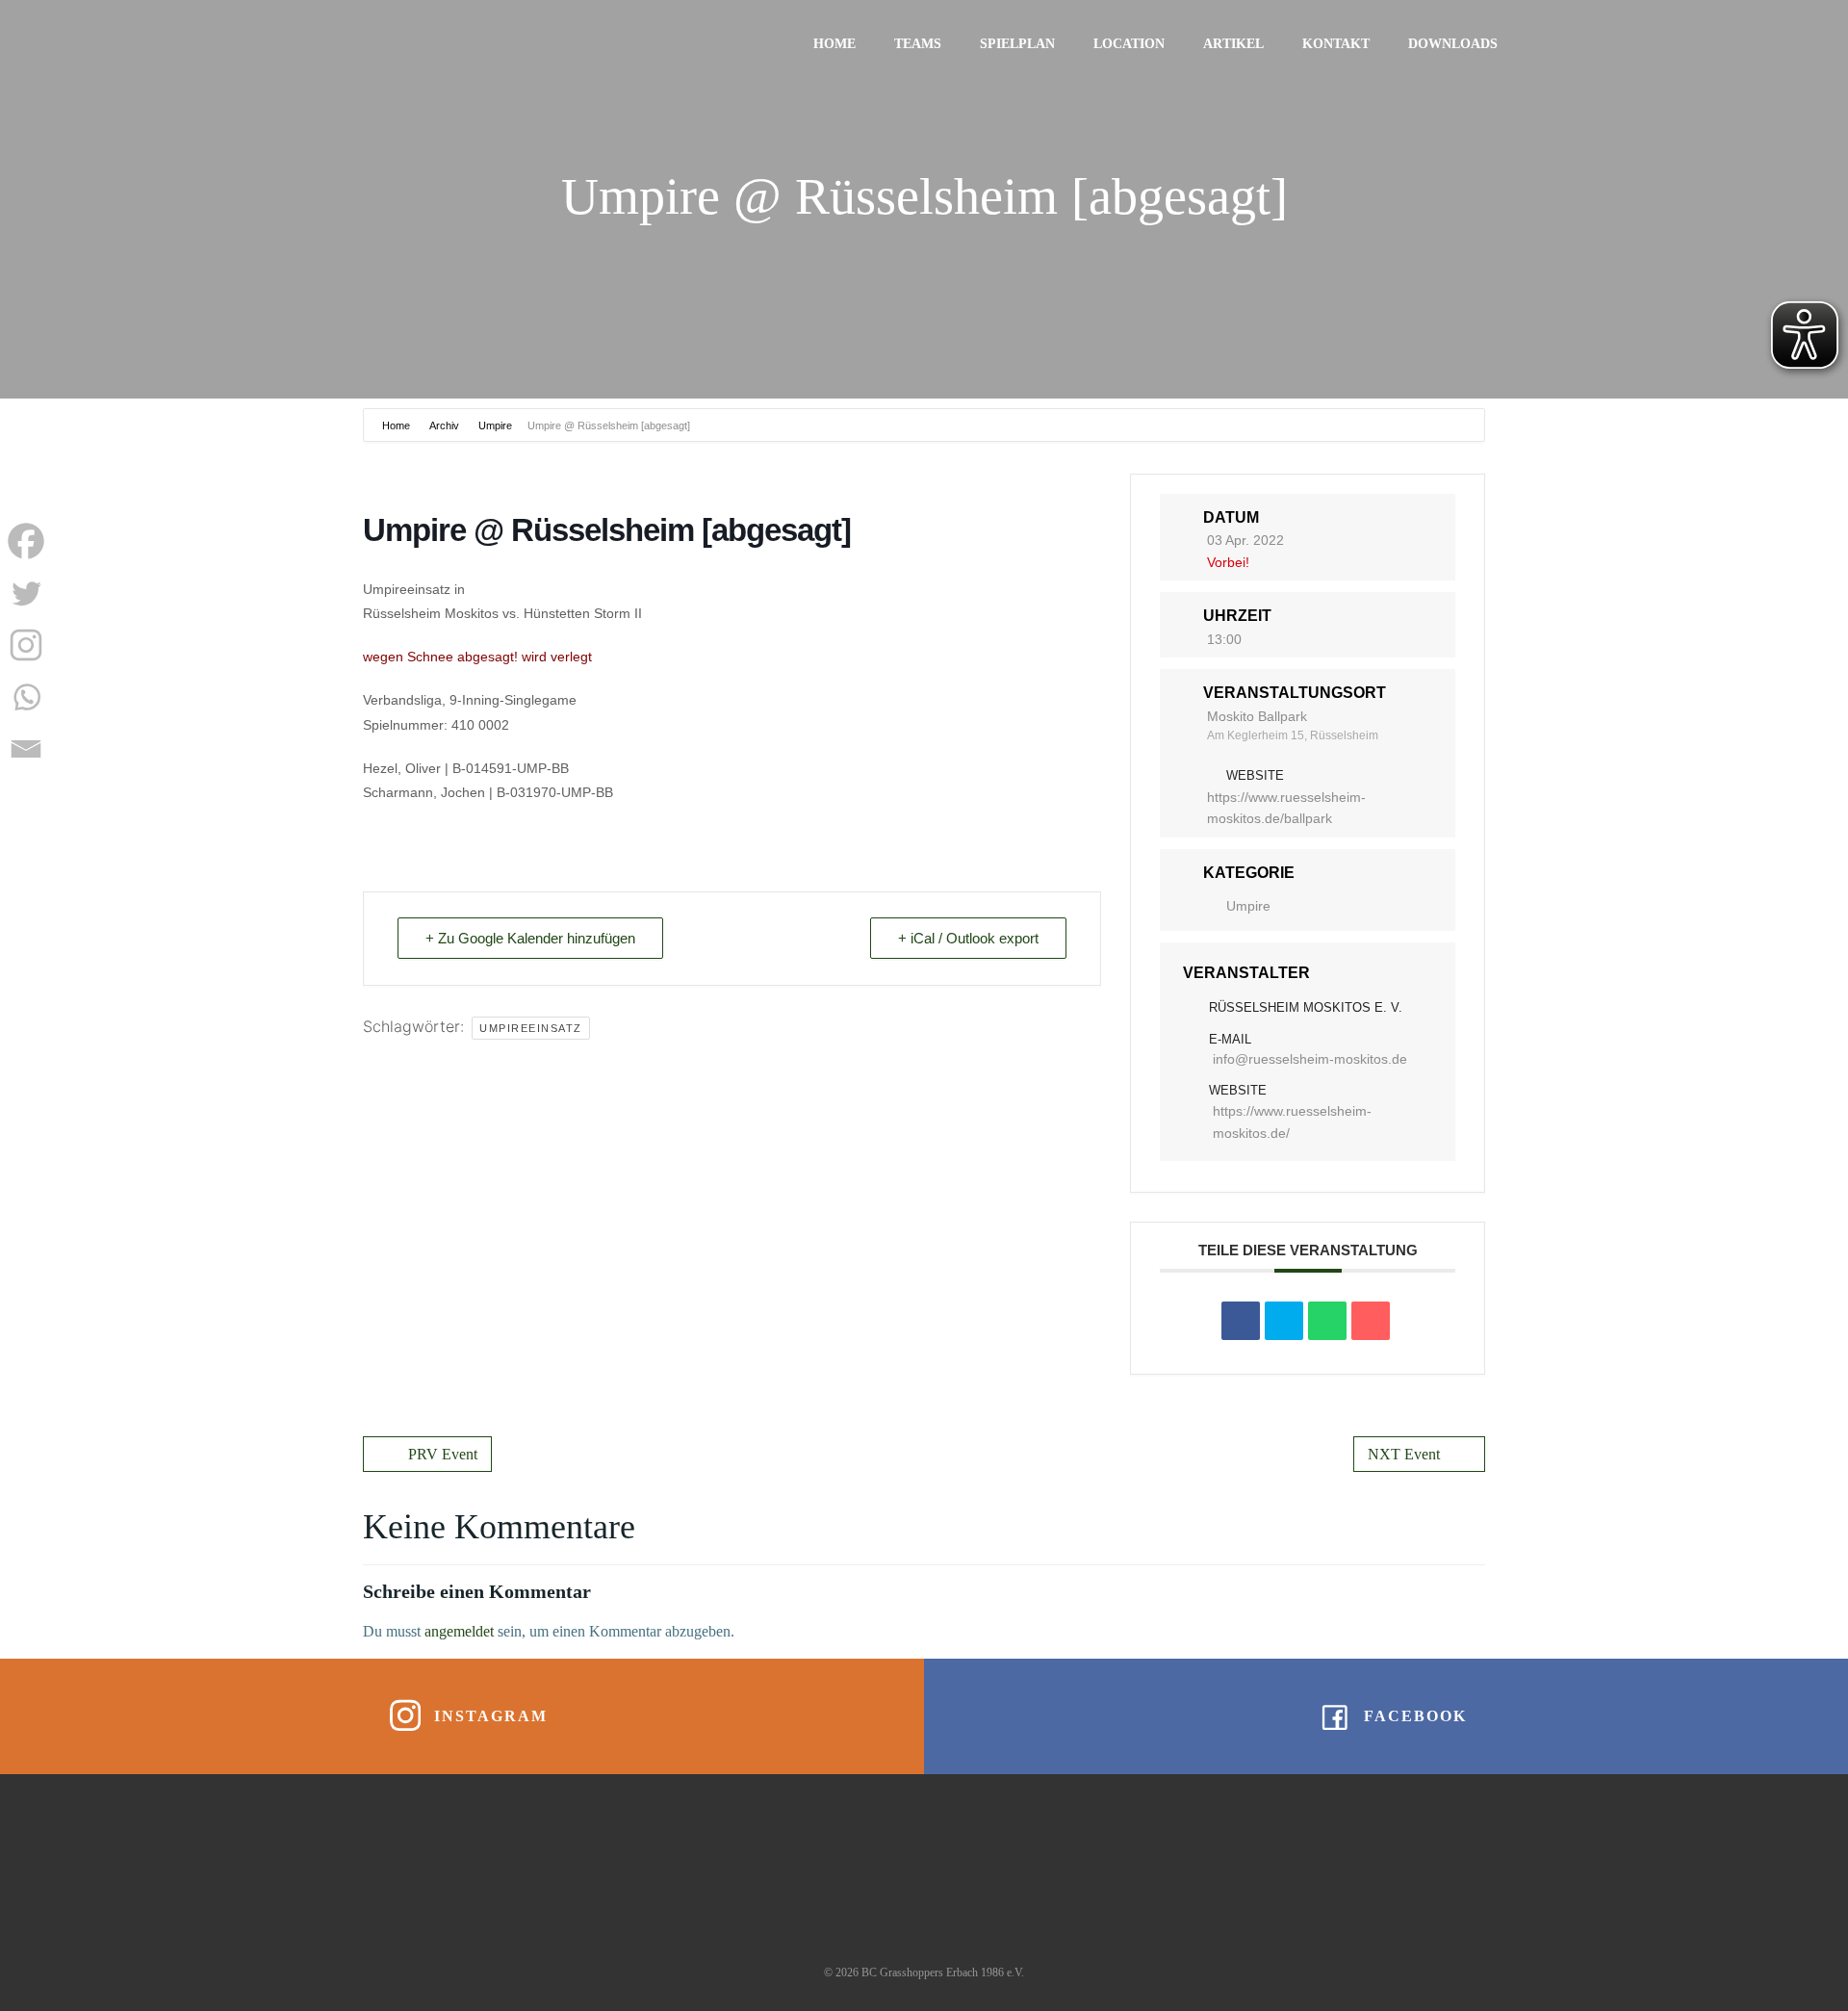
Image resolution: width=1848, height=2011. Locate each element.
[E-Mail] (1371, 1321)
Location (1129, 44)
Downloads (1453, 44)
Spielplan (1017, 44)
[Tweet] (1284, 1321)
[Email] (26, 749)
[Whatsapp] (26, 697)
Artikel (1233, 44)
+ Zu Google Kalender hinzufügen (530, 938)
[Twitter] (26, 593)
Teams (918, 44)
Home (834, 44)
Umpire (495, 425)
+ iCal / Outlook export (968, 938)
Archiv (444, 425)
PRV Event (443, 1454)
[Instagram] (26, 645)
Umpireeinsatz (531, 1028)
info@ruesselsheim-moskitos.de (1310, 1059)
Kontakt (1336, 44)
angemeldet (459, 1631)
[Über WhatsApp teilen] (1327, 1321)
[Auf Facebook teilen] (1241, 1321)
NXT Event (1404, 1454)
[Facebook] (26, 541)
